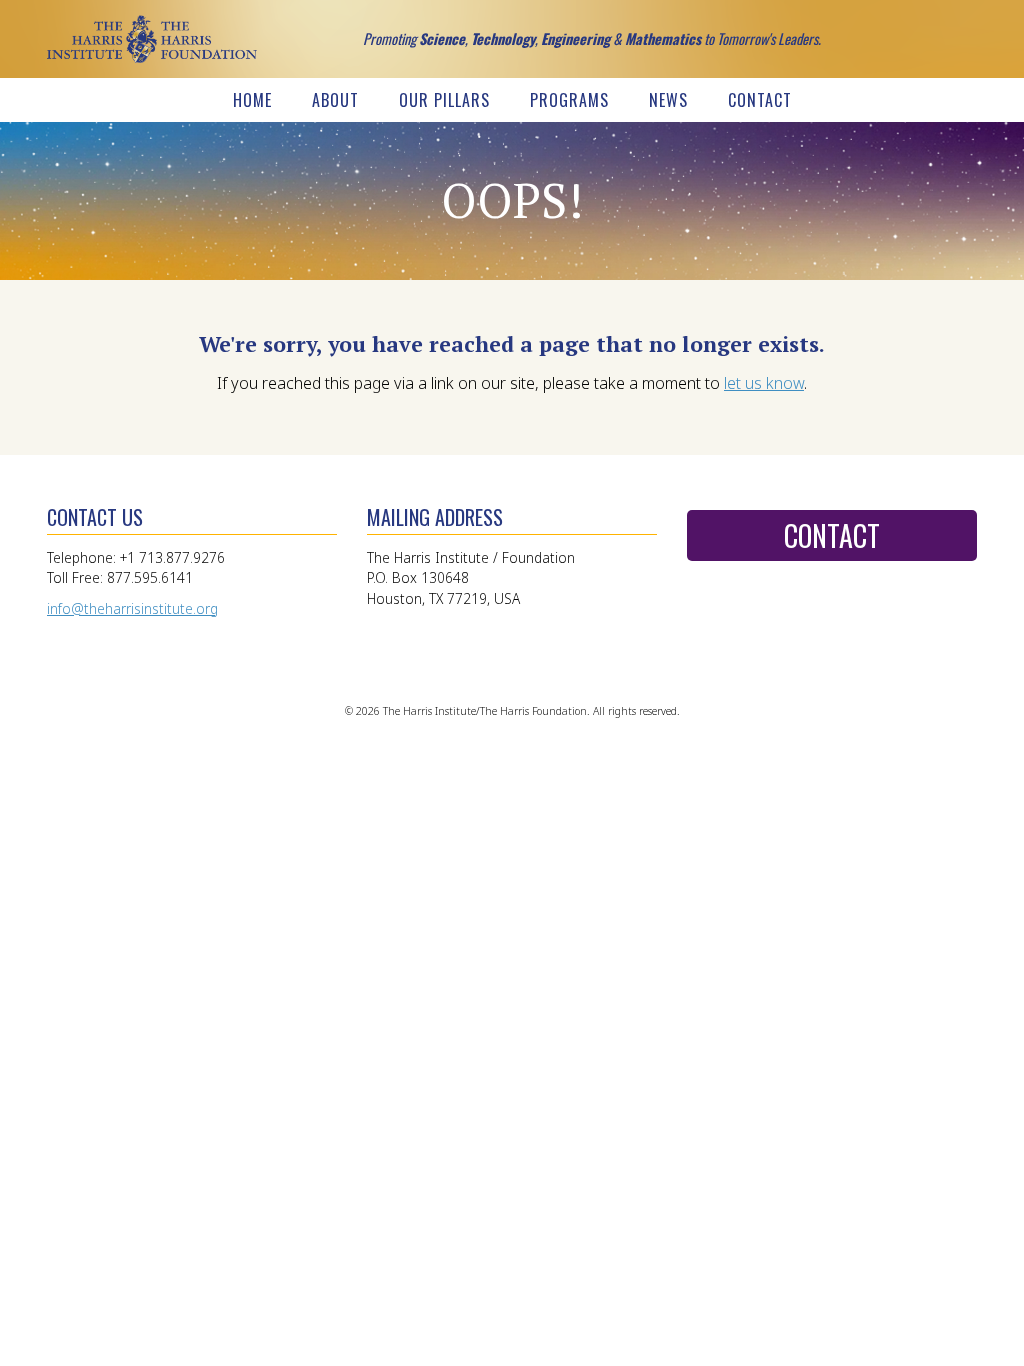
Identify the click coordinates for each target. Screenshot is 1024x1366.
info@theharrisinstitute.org (132, 608)
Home (252, 100)
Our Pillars (444, 100)
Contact (760, 100)
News (668, 100)
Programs (569, 100)
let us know (764, 383)
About (335, 100)
